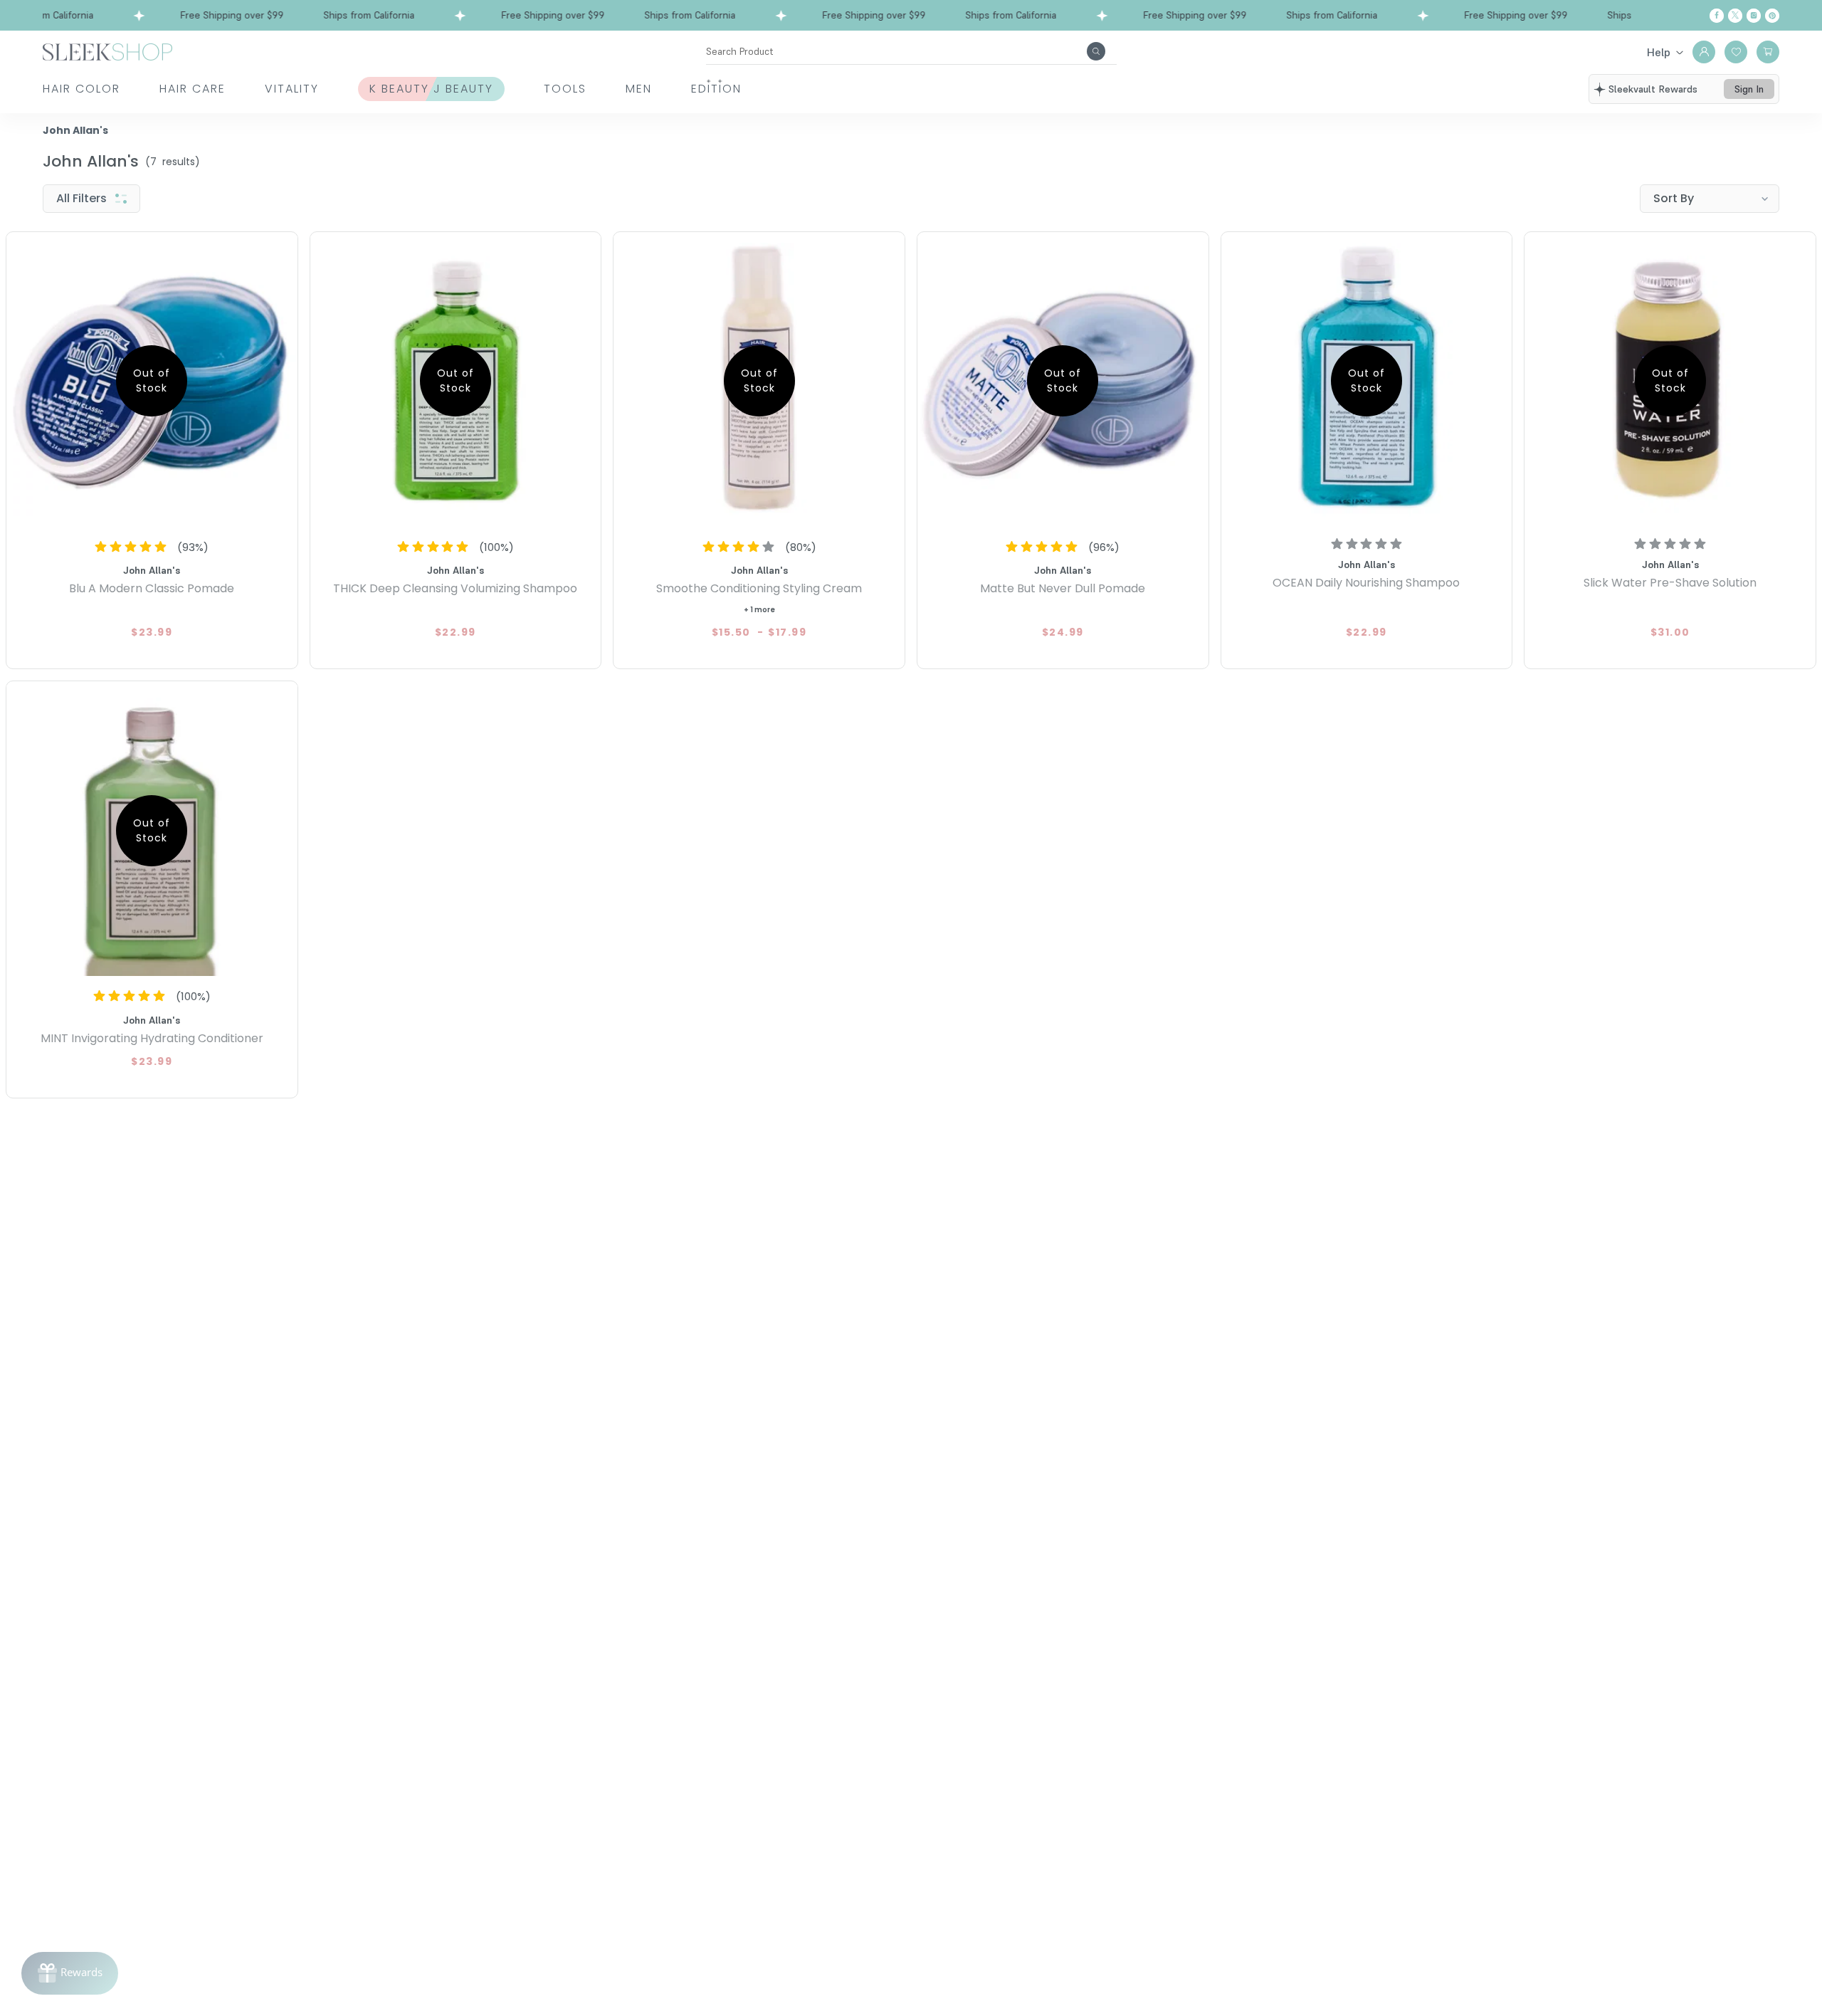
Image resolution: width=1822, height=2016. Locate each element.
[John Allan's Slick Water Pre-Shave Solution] (1670, 381)
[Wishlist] (1736, 52)
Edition (716, 89)
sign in (1749, 89)
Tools (565, 89)
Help (1659, 52)
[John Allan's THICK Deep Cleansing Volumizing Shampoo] (456, 381)
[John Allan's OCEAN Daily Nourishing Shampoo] (1367, 381)
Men (639, 89)
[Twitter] (1735, 16)
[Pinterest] (1772, 16)
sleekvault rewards (1653, 89)
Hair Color (81, 89)
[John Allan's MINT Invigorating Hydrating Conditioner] (152, 830)
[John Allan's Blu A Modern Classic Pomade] (152, 381)
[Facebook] (1717, 16)
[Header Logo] (107, 51)
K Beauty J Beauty (431, 89)
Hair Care (193, 89)
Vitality (292, 89)
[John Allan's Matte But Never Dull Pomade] (1063, 381)
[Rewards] (70, 1973)
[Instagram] (1754, 16)
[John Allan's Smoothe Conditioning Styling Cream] (759, 381)
